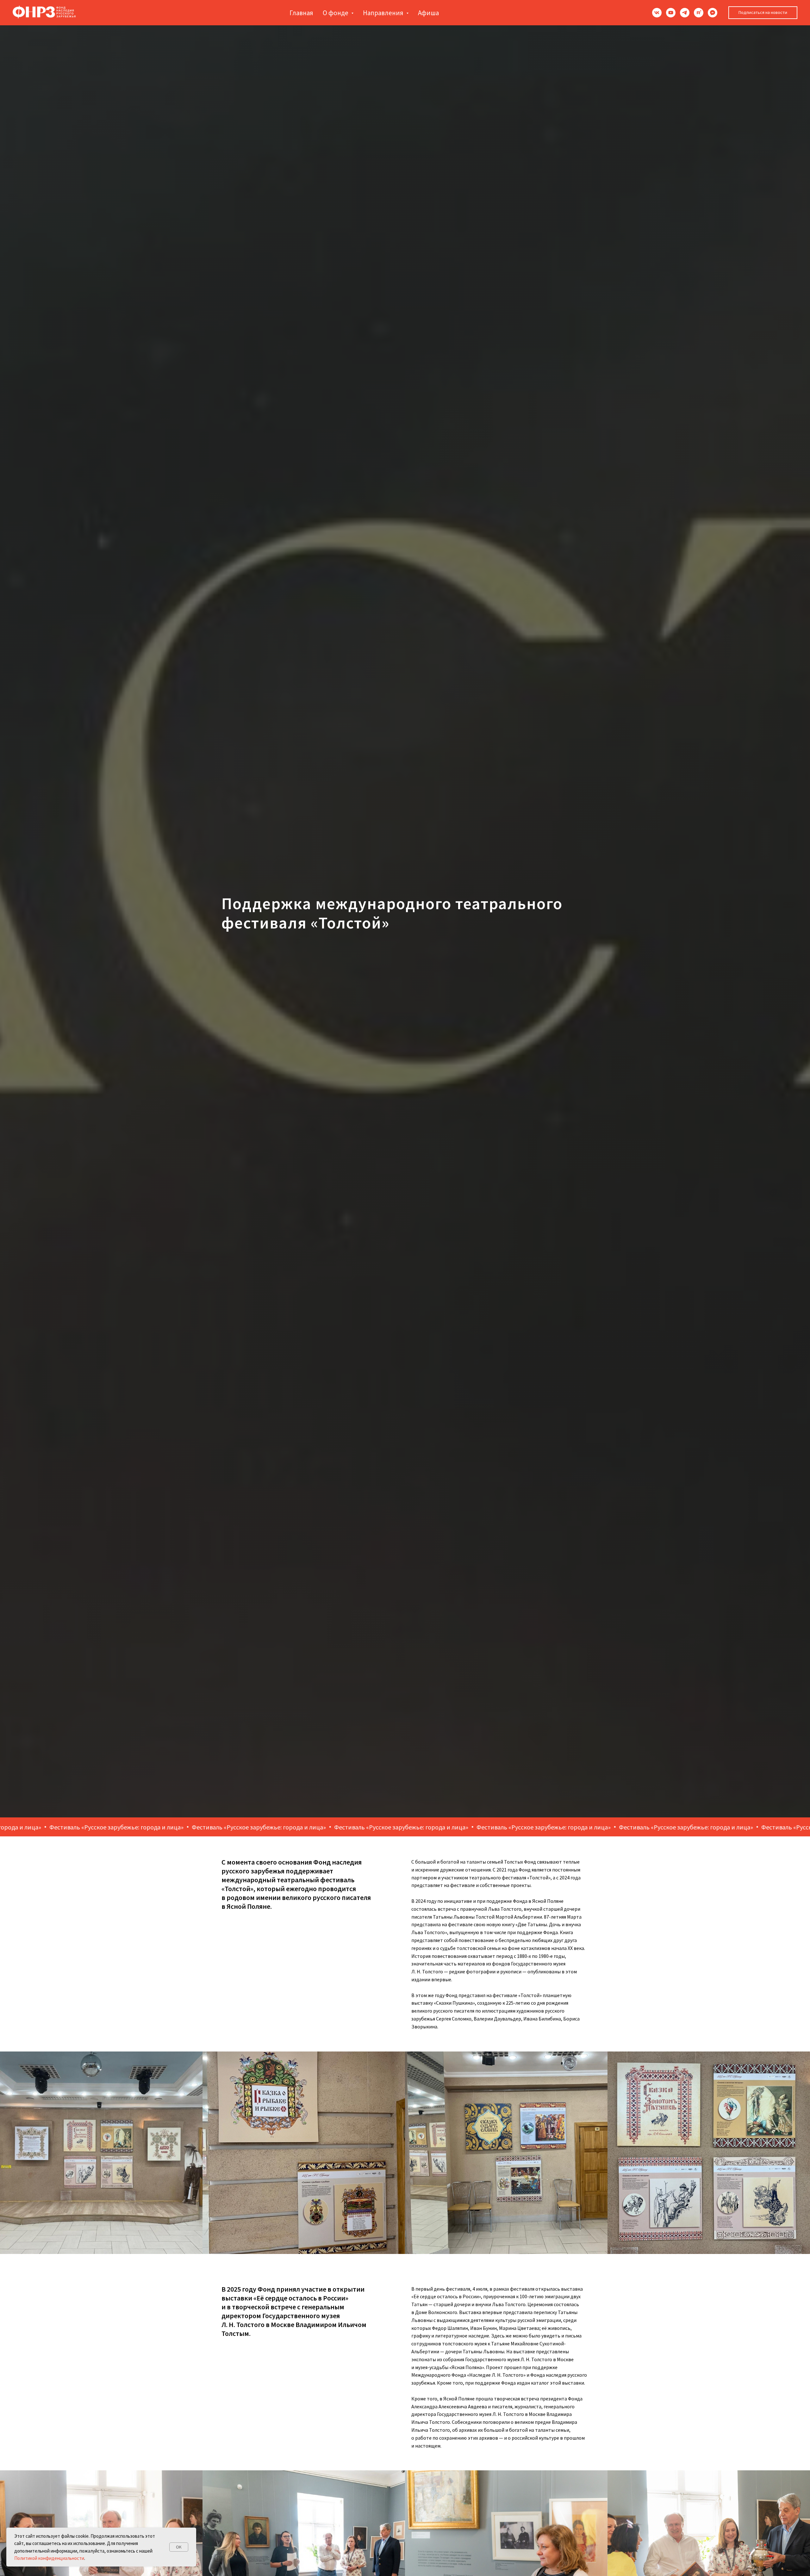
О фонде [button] (336, 13)
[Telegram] (685, 13)
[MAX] (713, 13)
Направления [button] (384, 13)
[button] (763, 13)
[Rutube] (699, 13)
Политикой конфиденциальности (49, 2558)
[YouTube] (671, 13)
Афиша (428, 13)
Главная (301, 13)
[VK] (657, 13)
